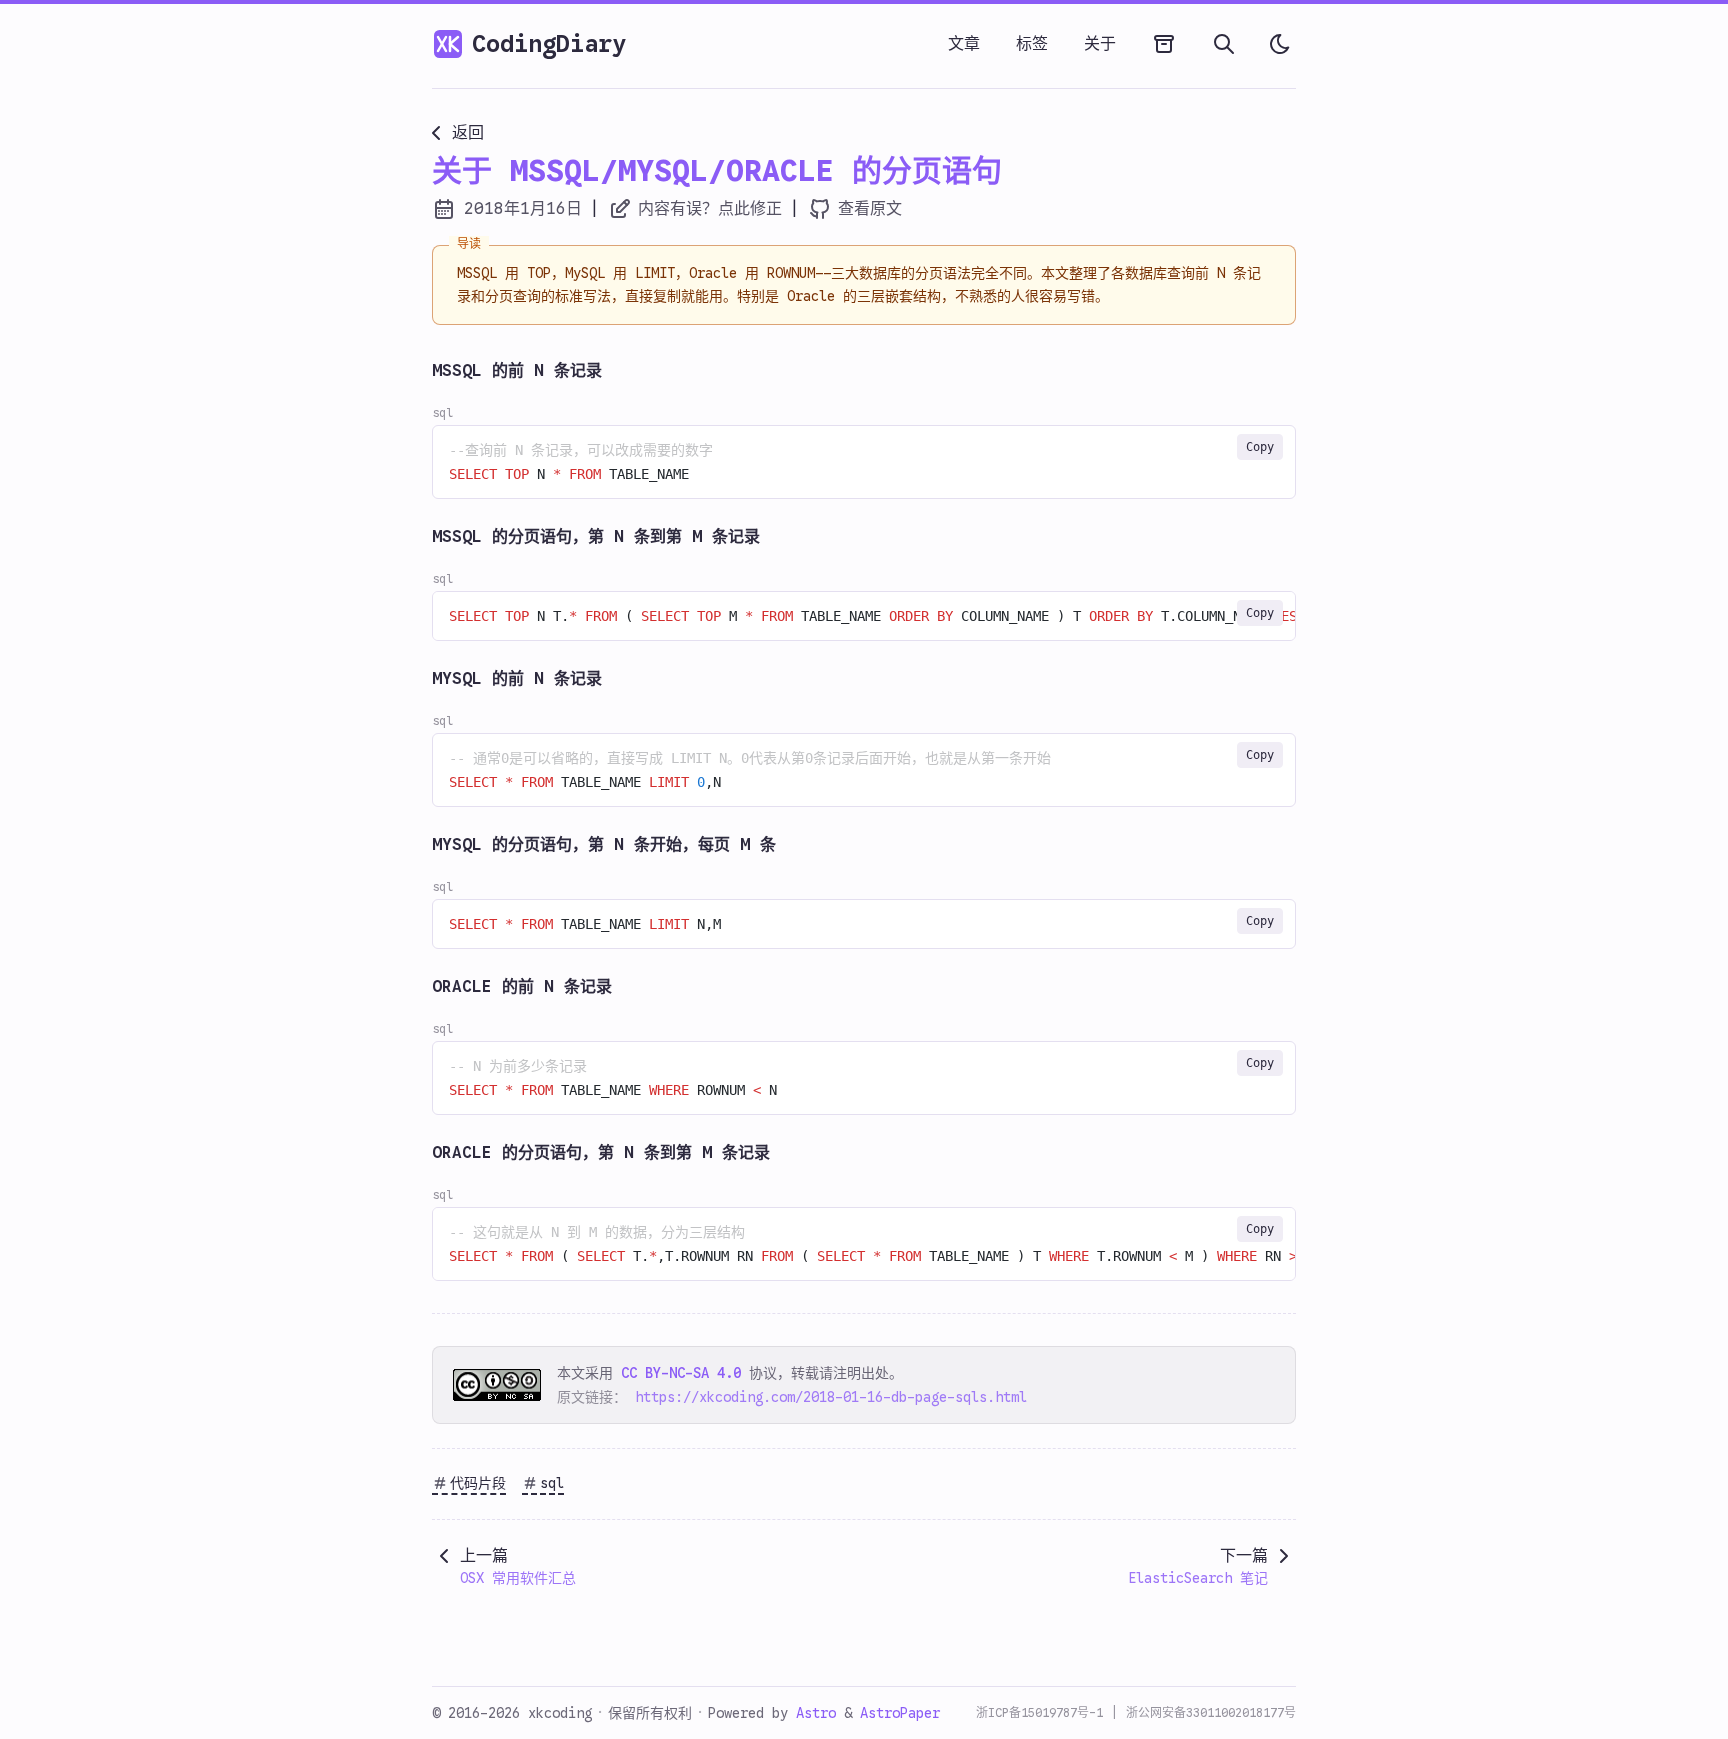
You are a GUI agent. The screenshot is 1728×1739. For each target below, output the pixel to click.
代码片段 (478, 1483)
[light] (1280, 44)
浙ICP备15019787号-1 (1039, 1712)
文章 (964, 44)
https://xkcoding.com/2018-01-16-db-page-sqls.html (831, 1397)
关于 (1100, 44)
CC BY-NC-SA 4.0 (681, 1373)
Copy (1260, 447)
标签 (1032, 44)
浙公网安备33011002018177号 (1211, 1712)
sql (552, 1483)
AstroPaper (900, 1713)
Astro (820, 1713)
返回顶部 (61, 1685)
